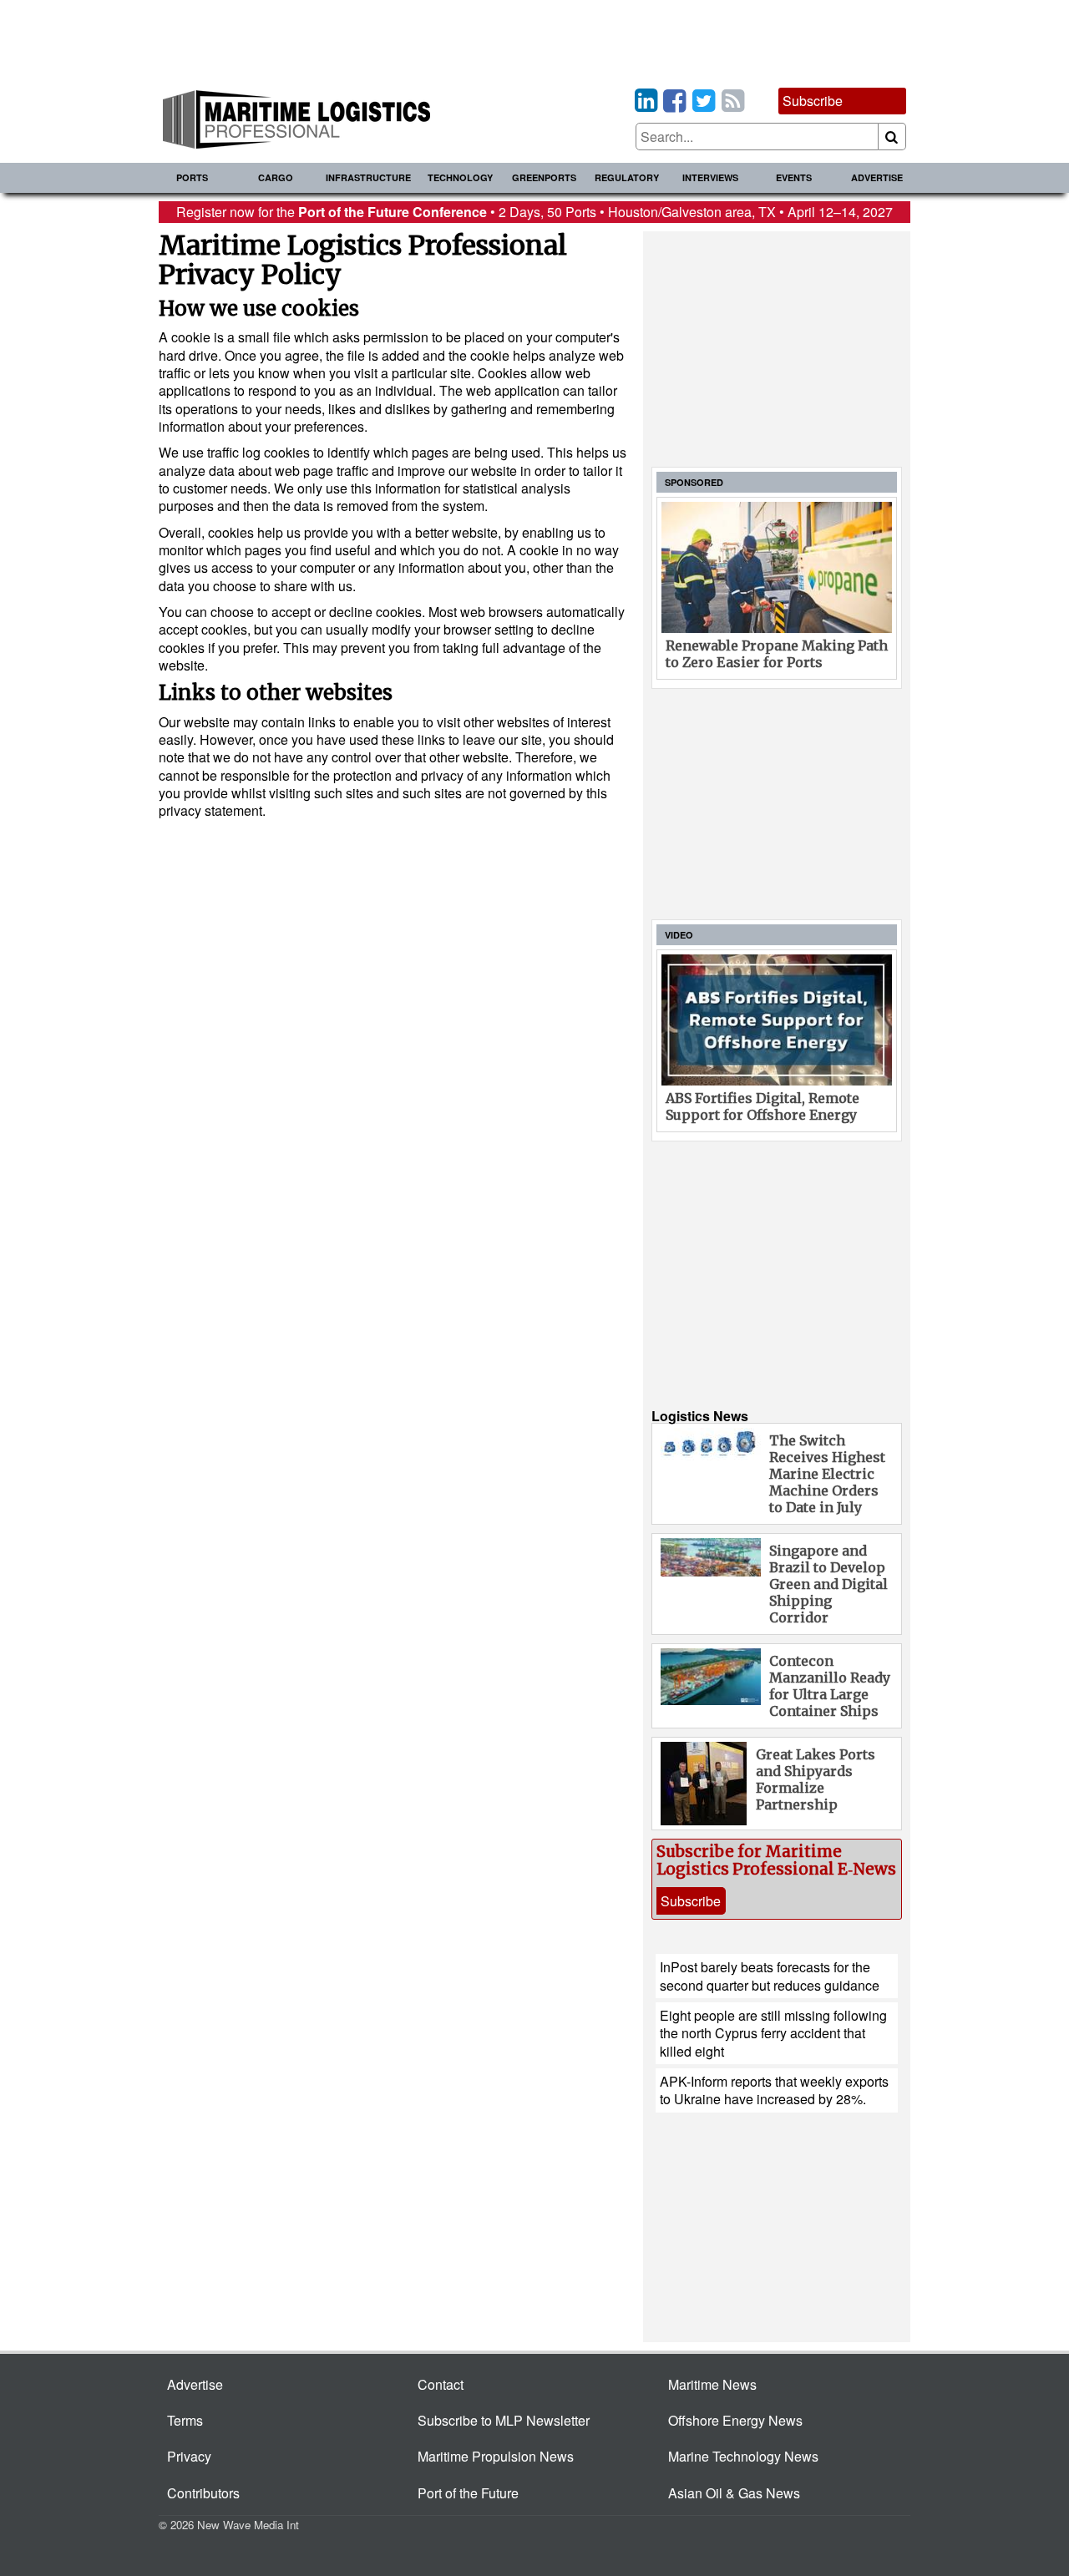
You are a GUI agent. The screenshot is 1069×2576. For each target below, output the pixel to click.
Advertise (877, 177)
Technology (460, 177)
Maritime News (712, 2384)
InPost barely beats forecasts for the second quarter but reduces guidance (770, 1976)
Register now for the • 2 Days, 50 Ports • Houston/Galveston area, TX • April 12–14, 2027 (534, 212)
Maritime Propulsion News (496, 2456)
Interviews (710, 177)
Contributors (203, 2493)
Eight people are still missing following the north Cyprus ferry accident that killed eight (773, 2033)
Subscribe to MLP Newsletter (504, 2420)
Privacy (189, 2456)
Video (679, 935)
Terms (185, 2420)
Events (794, 177)
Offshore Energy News (735, 2420)
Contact (441, 2384)
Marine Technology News (743, 2456)
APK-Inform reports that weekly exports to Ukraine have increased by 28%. (774, 2090)
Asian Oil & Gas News (734, 2493)
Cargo (276, 177)
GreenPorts (544, 177)
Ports (192, 177)
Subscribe (813, 101)
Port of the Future (468, 2493)
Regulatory (627, 177)
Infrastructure (368, 177)
